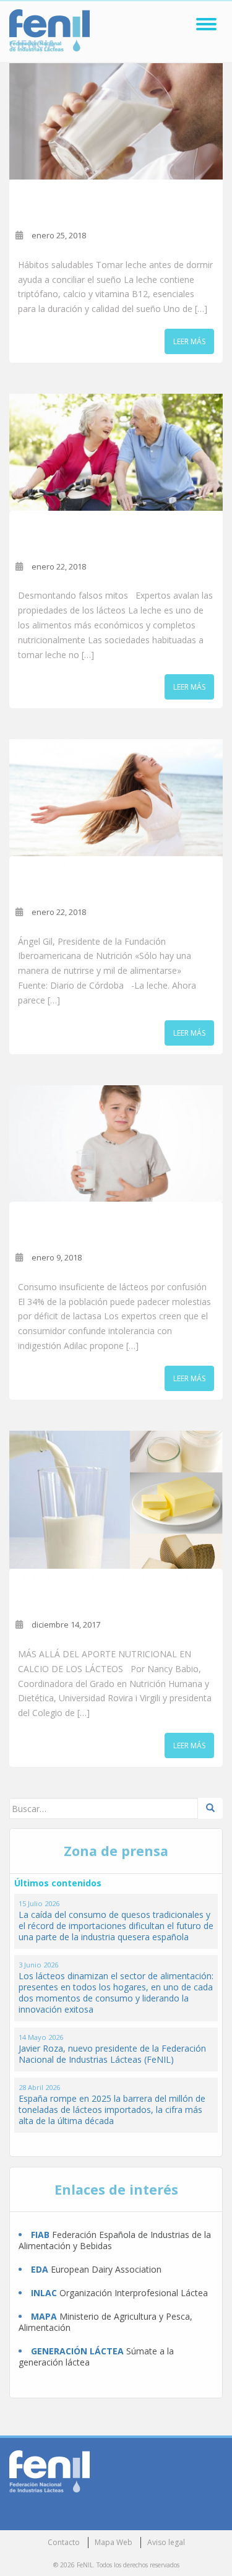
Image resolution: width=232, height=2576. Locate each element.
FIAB (40, 2235)
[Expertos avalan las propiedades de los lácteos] (116, 452)
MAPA (44, 2316)
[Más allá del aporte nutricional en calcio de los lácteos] (116, 1500)
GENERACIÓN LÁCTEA (77, 2351)
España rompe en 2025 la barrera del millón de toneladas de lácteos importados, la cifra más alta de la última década (112, 2110)
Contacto (64, 2542)
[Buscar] (210, 1808)
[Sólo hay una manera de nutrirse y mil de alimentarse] (116, 798)
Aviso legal (166, 2542)
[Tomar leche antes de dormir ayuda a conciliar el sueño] (116, 122)
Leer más (189, 341)
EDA (40, 2269)
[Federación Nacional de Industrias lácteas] (49, 2470)
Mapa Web (114, 2542)
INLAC (44, 2293)
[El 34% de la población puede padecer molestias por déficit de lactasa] (116, 1144)
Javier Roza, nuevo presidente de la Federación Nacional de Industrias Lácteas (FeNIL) (112, 2054)
